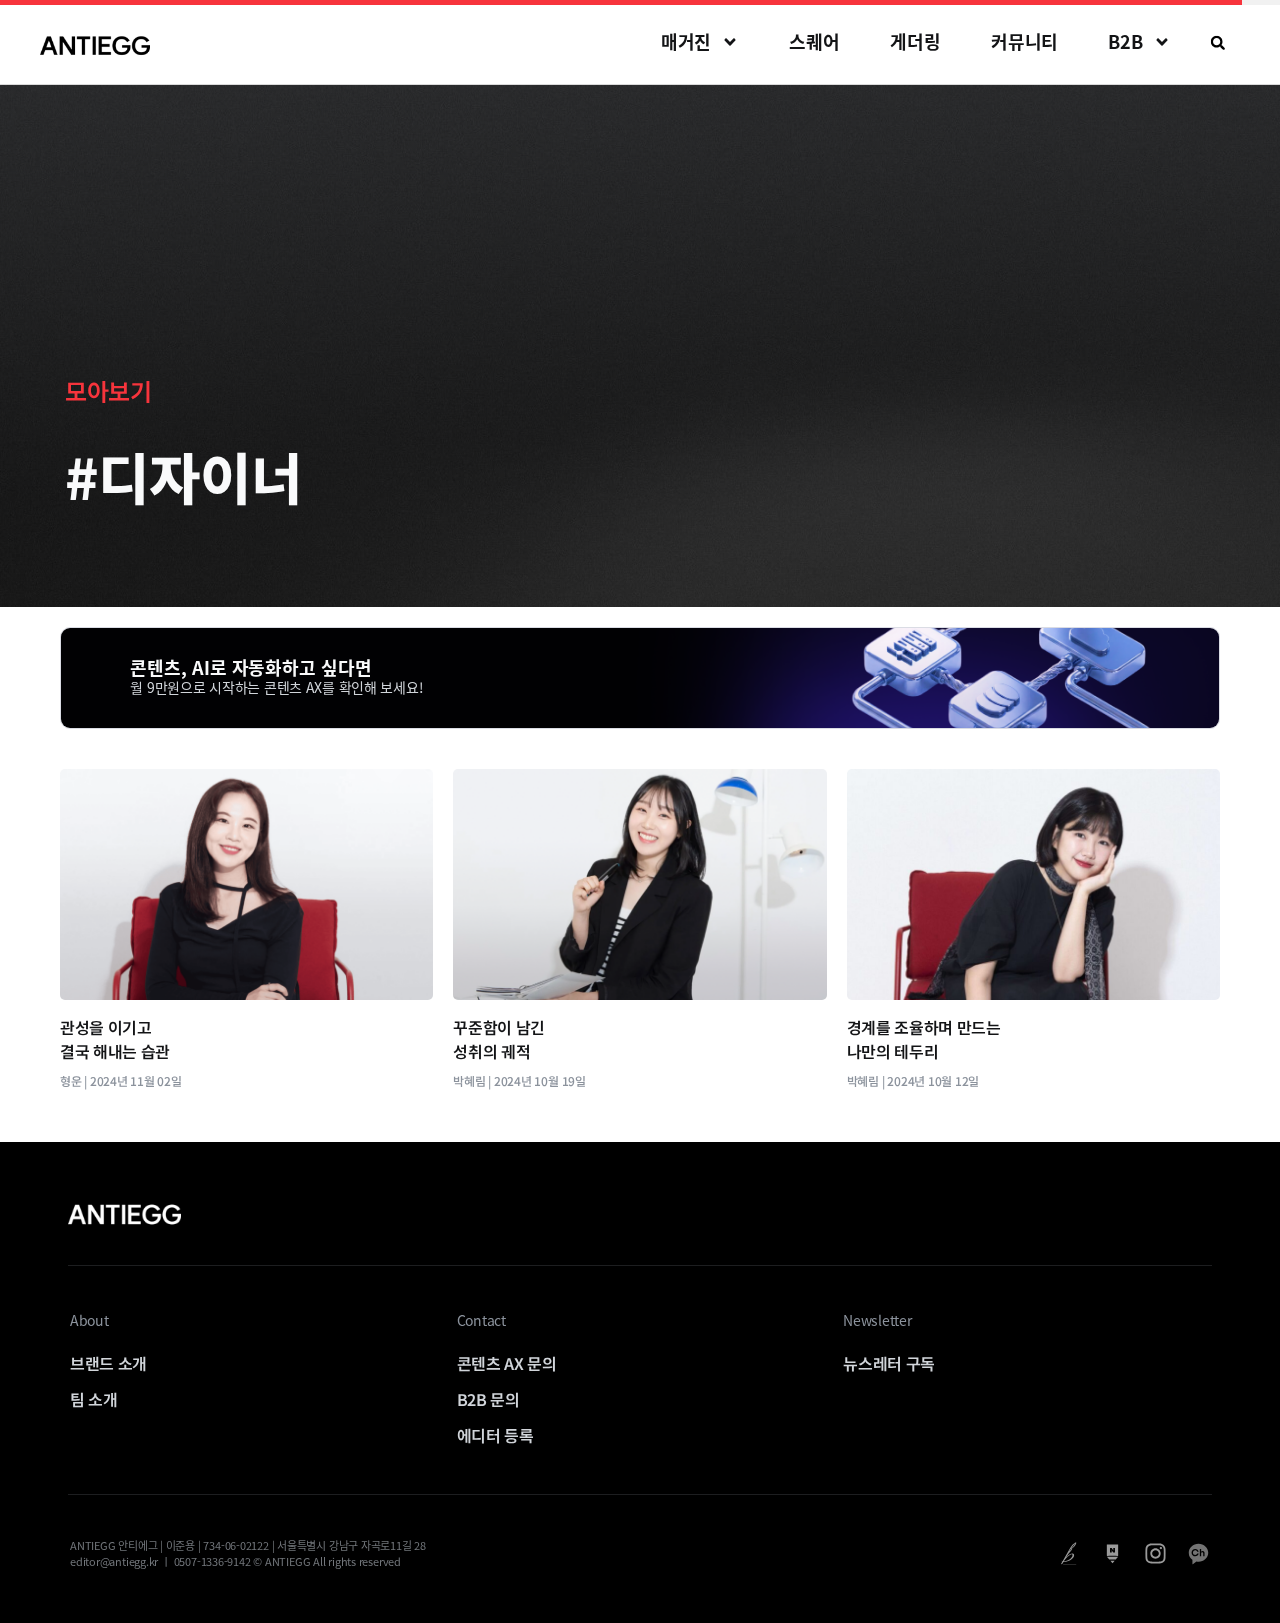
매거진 (686, 41)
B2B (1125, 41)
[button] (1218, 43)
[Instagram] (1155, 1553)
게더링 (915, 41)
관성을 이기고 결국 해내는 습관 (115, 1039)
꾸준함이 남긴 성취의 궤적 (499, 1039)
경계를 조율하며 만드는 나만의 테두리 (924, 1039)
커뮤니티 (1025, 41)
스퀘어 (814, 41)
